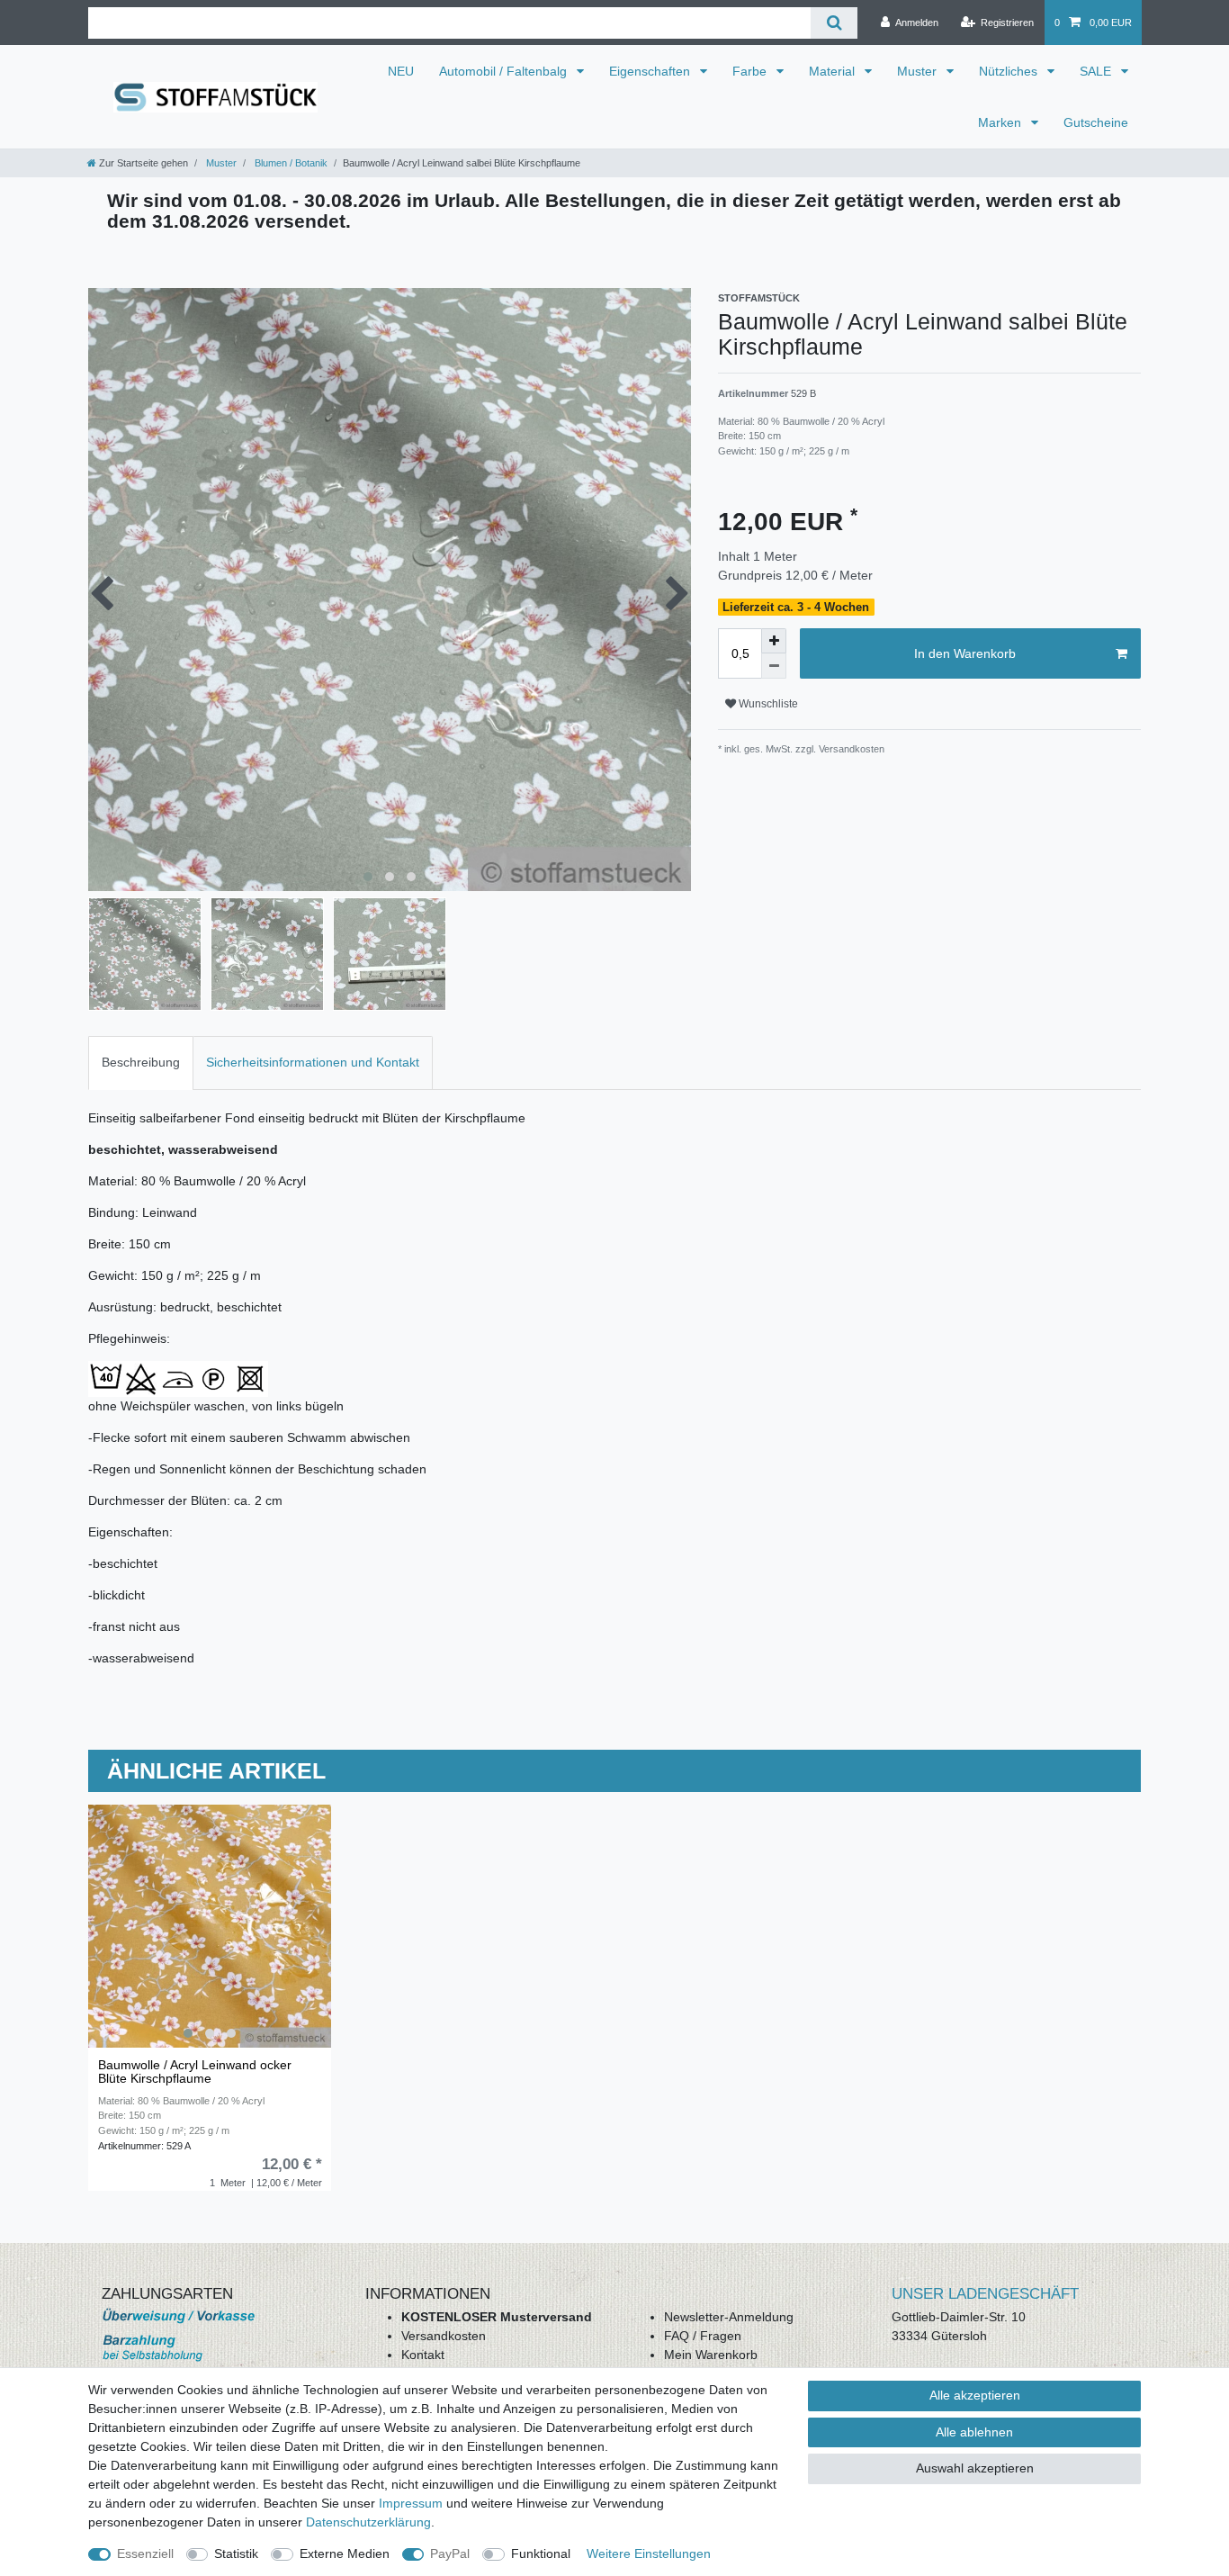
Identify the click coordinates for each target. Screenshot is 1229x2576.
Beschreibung (141, 1062)
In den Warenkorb (965, 653)
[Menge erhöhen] (774, 641)
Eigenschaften (651, 71)
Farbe (751, 71)
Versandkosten (444, 2336)
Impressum (411, 2503)
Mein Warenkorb (711, 2355)
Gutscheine (1096, 122)
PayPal (450, 2553)
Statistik (236, 2553)
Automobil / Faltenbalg (505, 71)
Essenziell (145, 2553)
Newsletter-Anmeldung (729, 2317)
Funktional (541, 2553)
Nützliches (1010, 71)
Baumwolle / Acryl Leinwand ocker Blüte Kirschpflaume (195, 2072)
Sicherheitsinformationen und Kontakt (313, 1062)
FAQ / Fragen (703, 2336)
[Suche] (834, 23)
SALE (1097, 71)
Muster (919, 71)
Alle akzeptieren (975, 2395)
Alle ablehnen (974, 2432)
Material (834, 71)
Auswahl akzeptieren (975, 2468)
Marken (1001, 122)
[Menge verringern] (774, 666)
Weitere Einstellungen (649, 2553)
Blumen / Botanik (290, 163)
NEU (401, 71)
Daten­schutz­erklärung (368, 2522)
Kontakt (423, 2355)
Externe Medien (345, 2553)
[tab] (141, 1063)
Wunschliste (767, 704)
